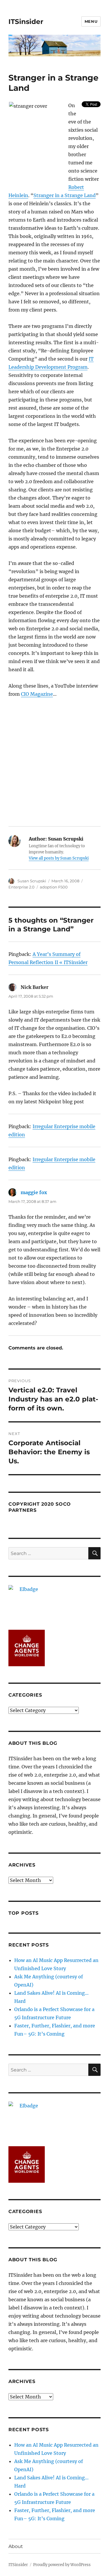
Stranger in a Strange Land (65, 195)
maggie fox (34, 1192)
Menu (91, 21)
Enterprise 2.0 (22, 887)
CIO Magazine (37, 694)
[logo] (54, 1603)
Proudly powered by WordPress (62, 2565)
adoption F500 (54, 887)
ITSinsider (26, 22)
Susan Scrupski (32, 881)
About (16, 2546)
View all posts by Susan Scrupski (59, 858)
